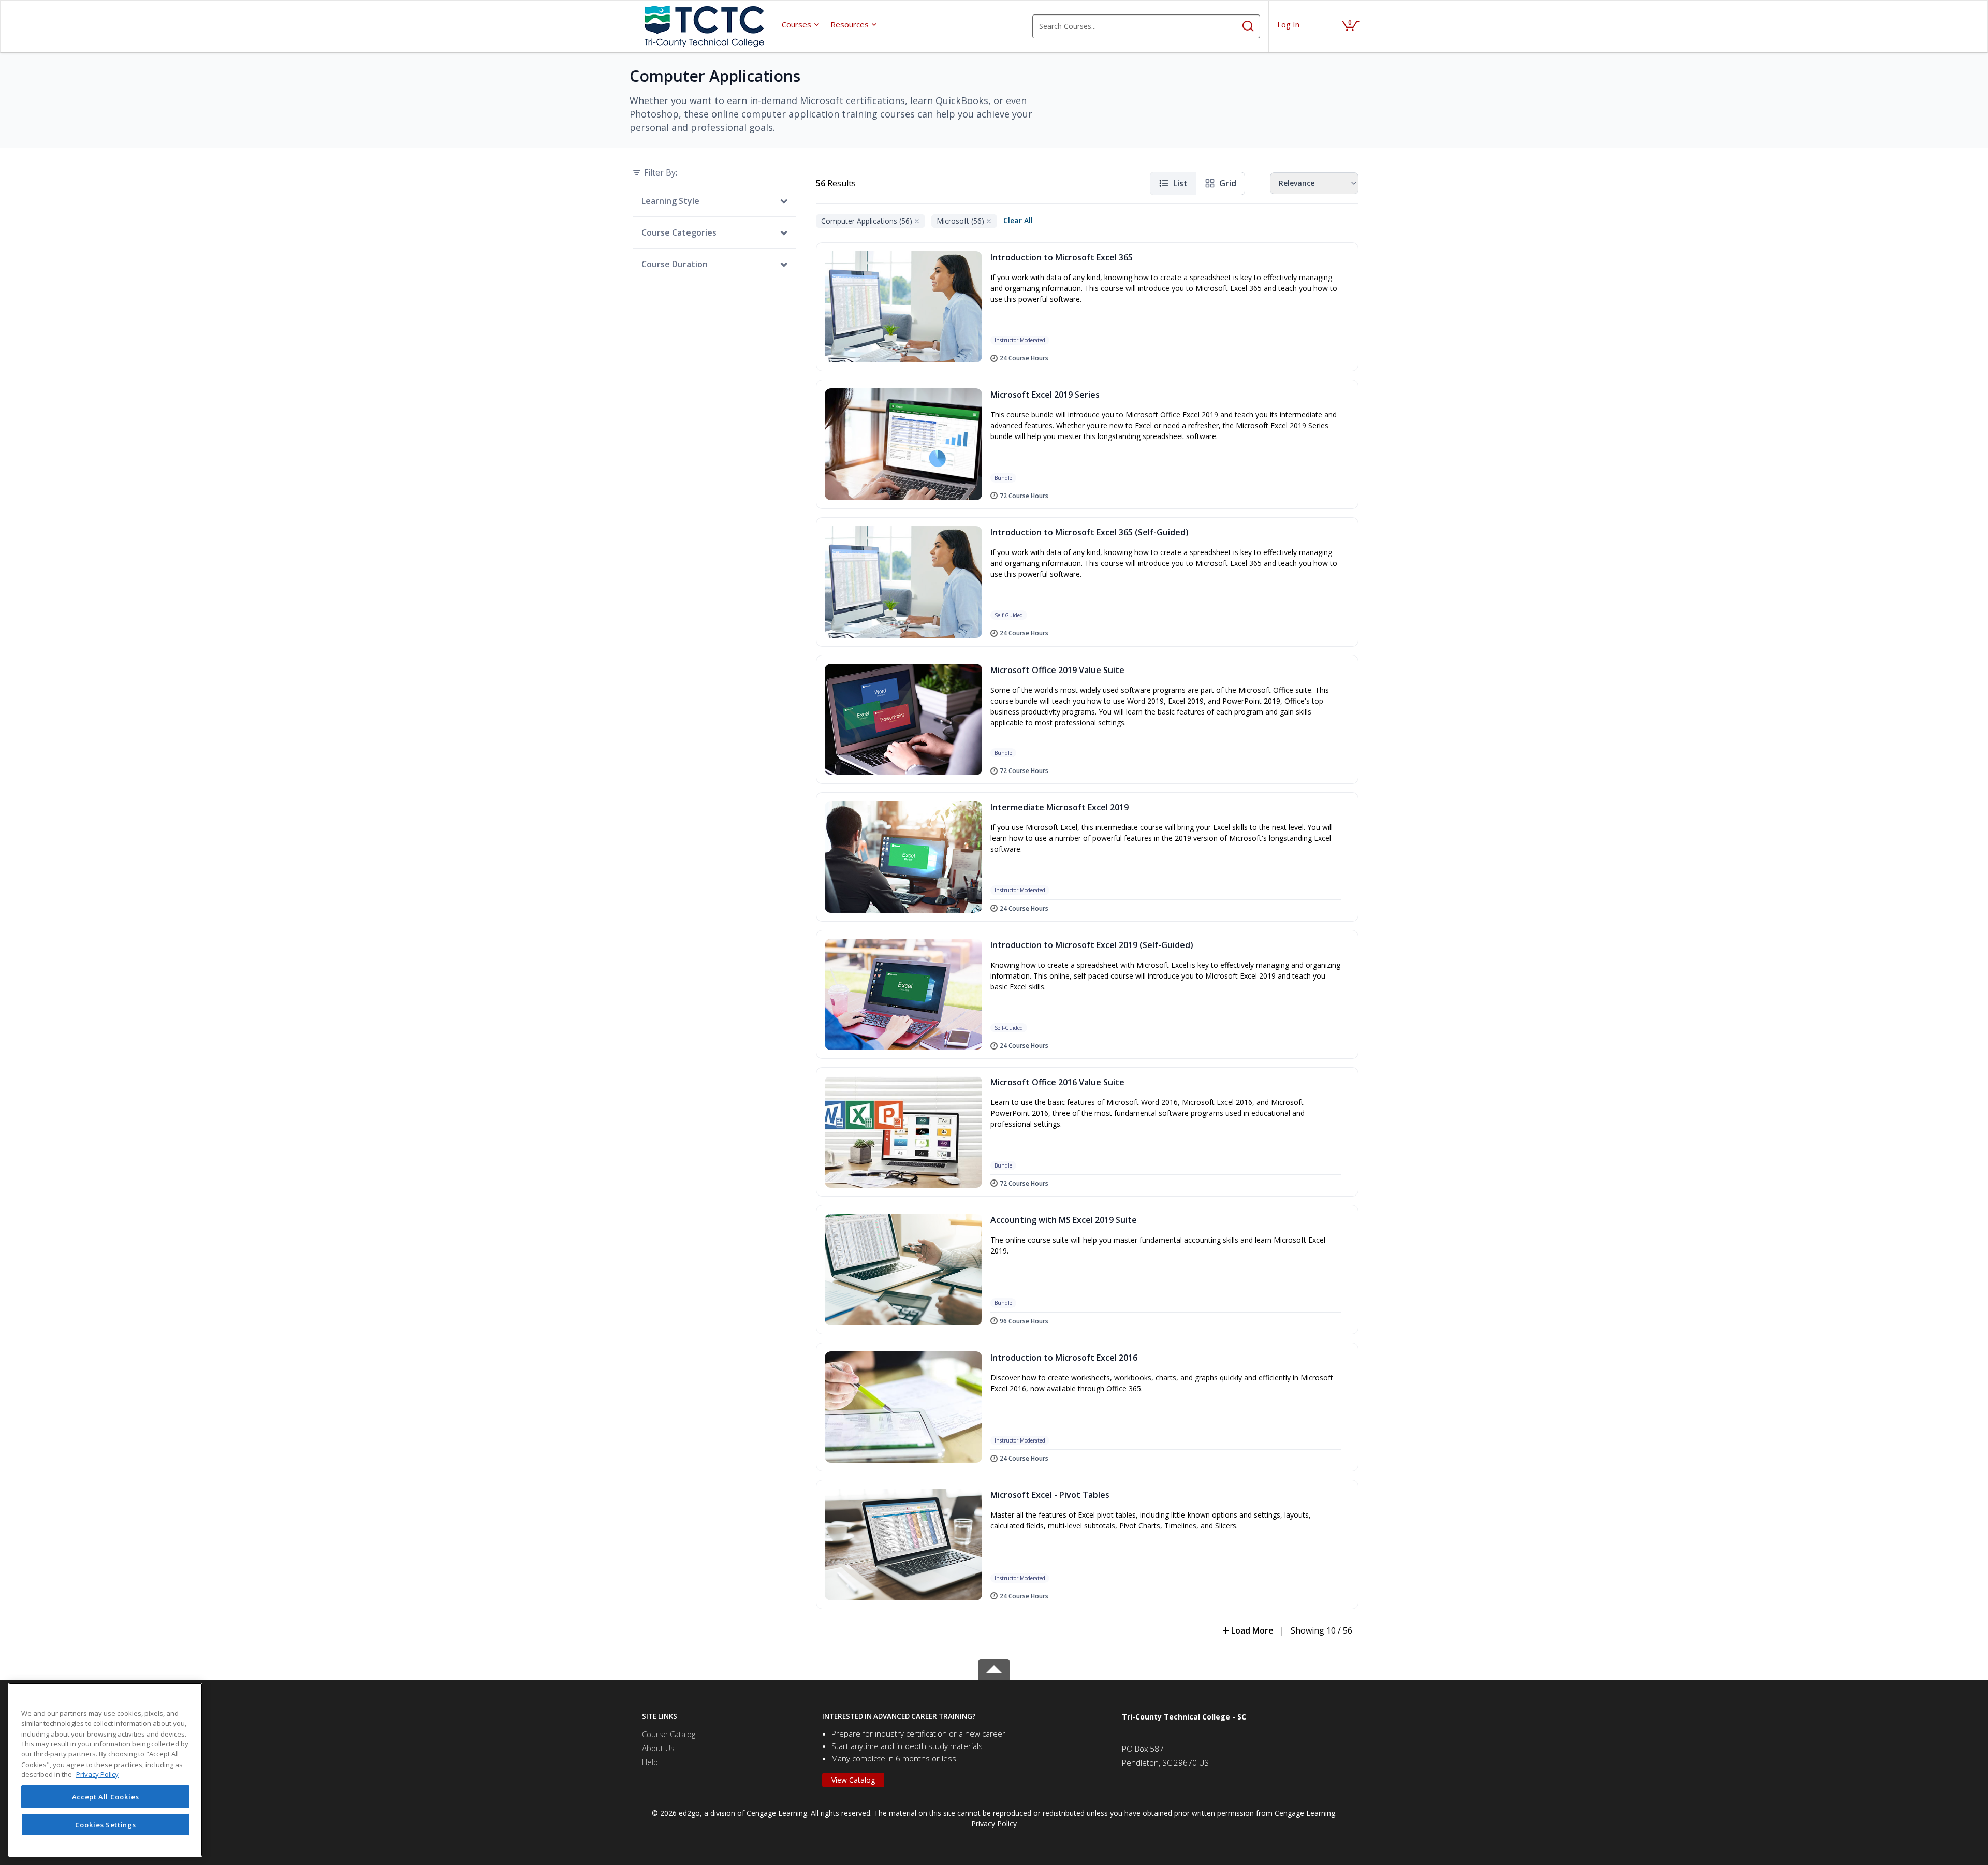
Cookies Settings (106, 1825)
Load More (1252, 1630)
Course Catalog (669, 1734)
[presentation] (801, 24)
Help (650, 1762)
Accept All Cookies (106, 1797)
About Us (658, 1748)
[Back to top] (994, 1668)
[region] (105, 1770)
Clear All (1018, 220)
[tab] (724, 1717)
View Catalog (853, 1780)
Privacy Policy (994, 1823)
